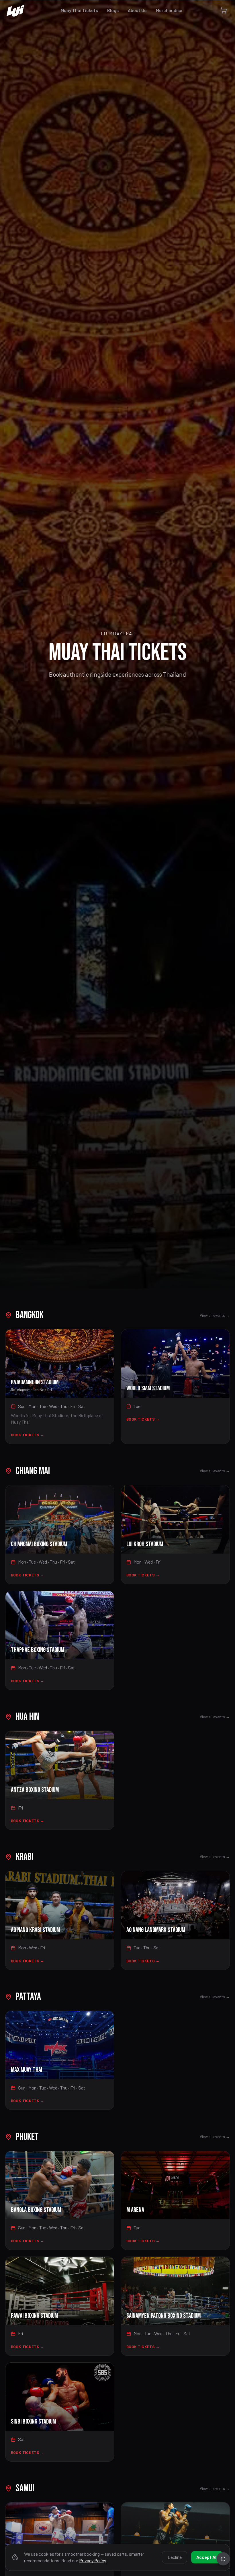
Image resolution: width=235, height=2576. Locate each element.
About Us (137, 10)
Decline (175, 2557)
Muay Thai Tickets (79, 10)
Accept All (207, 2557)
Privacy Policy (92, 2560)
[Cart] (224, 10)
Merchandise (169, 10)
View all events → (215, 1315)
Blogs (113, 10)
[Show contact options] (223, 2559)
